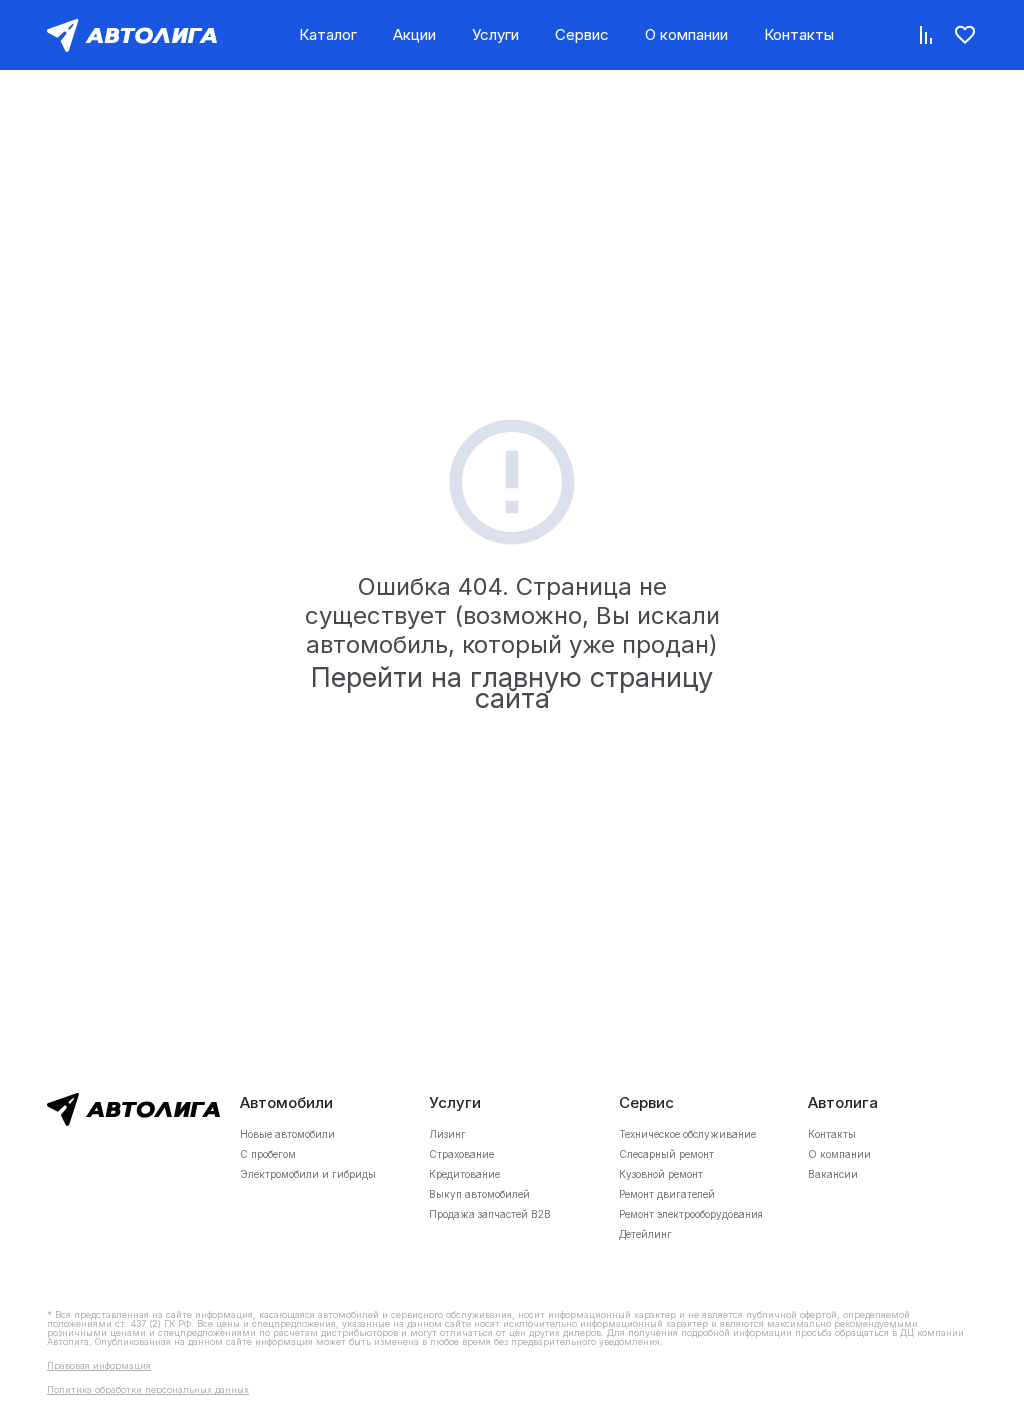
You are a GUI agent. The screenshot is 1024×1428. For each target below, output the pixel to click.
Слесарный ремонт (666, 1154)
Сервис (582, 34)
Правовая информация (99, 1365)
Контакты (799, 34)
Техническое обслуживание (687, 1134)
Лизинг (447, 1134)
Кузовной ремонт (661, 1174)
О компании (686, 34)
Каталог (328, 34)
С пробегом (268, 1154)
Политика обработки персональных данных (148, 1389)
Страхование (461, 1154)
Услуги (495, 34)
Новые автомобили (287, 1134)
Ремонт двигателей (667, 1194)
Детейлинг (645, 1234)
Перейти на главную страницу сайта (512, 688)
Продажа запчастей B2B (490, 1214)
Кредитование (464, 1174)
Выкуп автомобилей (479, 1194)
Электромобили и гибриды (308, 1174)
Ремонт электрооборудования (691, 1214)
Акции (414, 34)
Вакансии (833, 1174)
